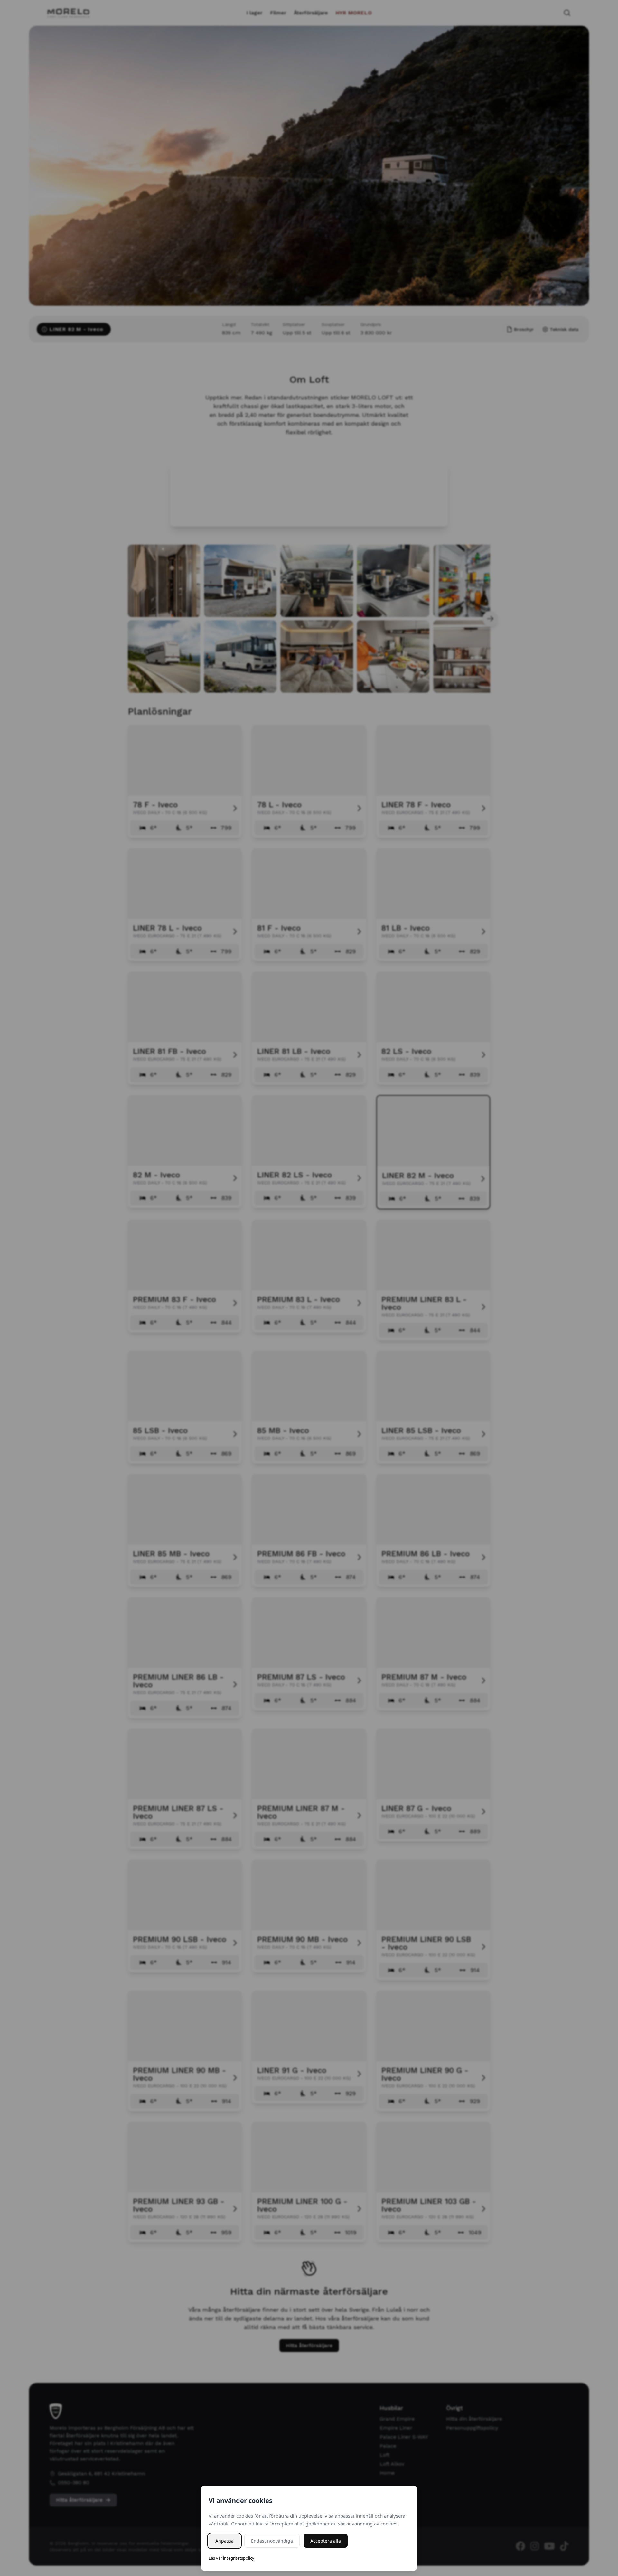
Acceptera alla (326, 2541)
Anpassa (225, 2541)
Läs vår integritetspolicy (231, 2558)
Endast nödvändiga (272, 2541)
